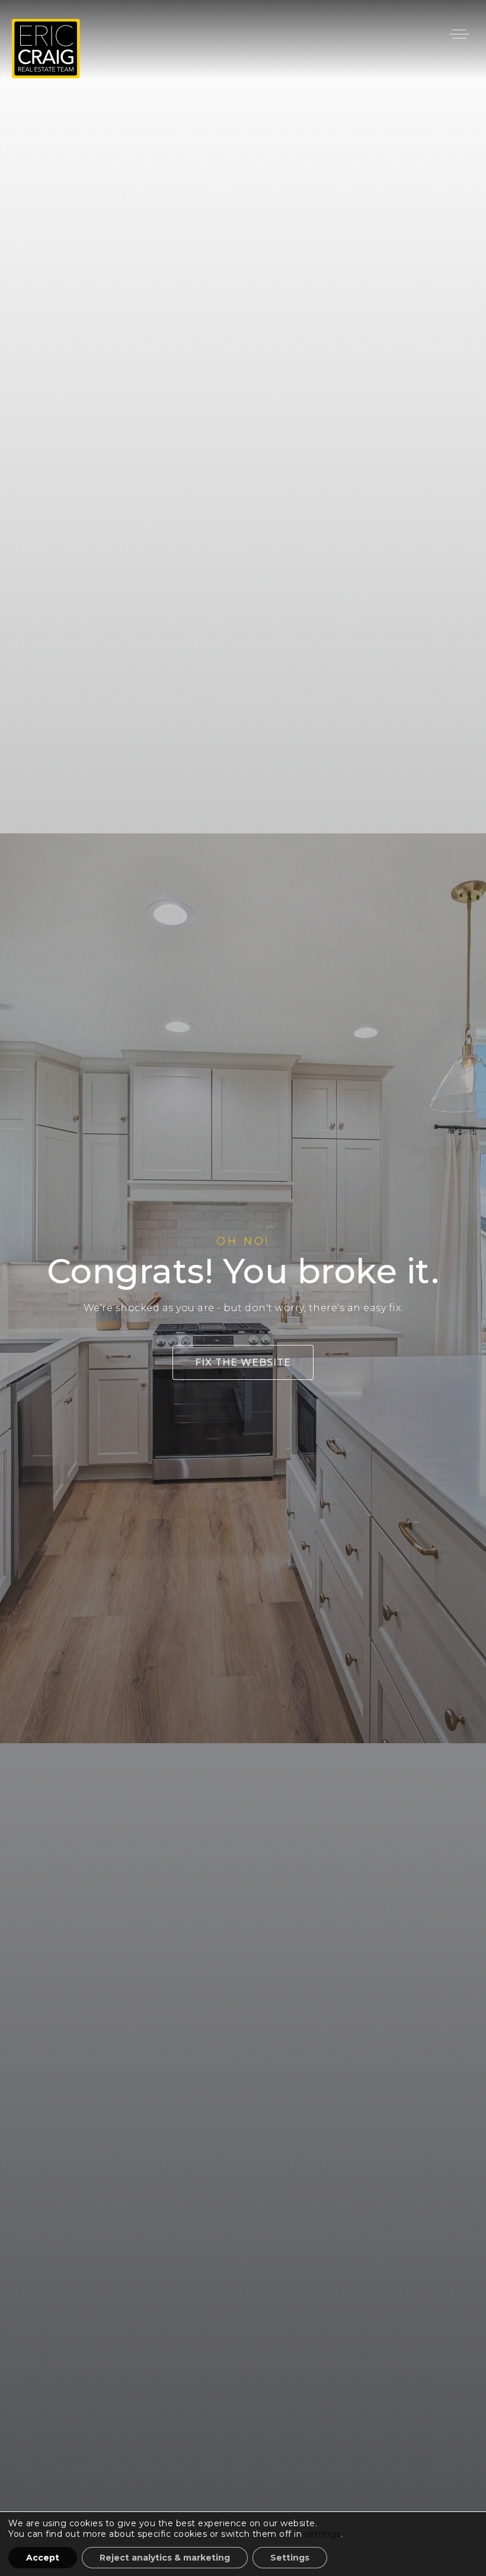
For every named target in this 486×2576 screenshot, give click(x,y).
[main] (243, 1288)
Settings (290, 2558)
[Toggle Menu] (459, 34)
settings (323, 2534)
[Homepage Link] (46, 48)
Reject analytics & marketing (165, 2558)
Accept (43, 2558)
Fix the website (243, 1362)
